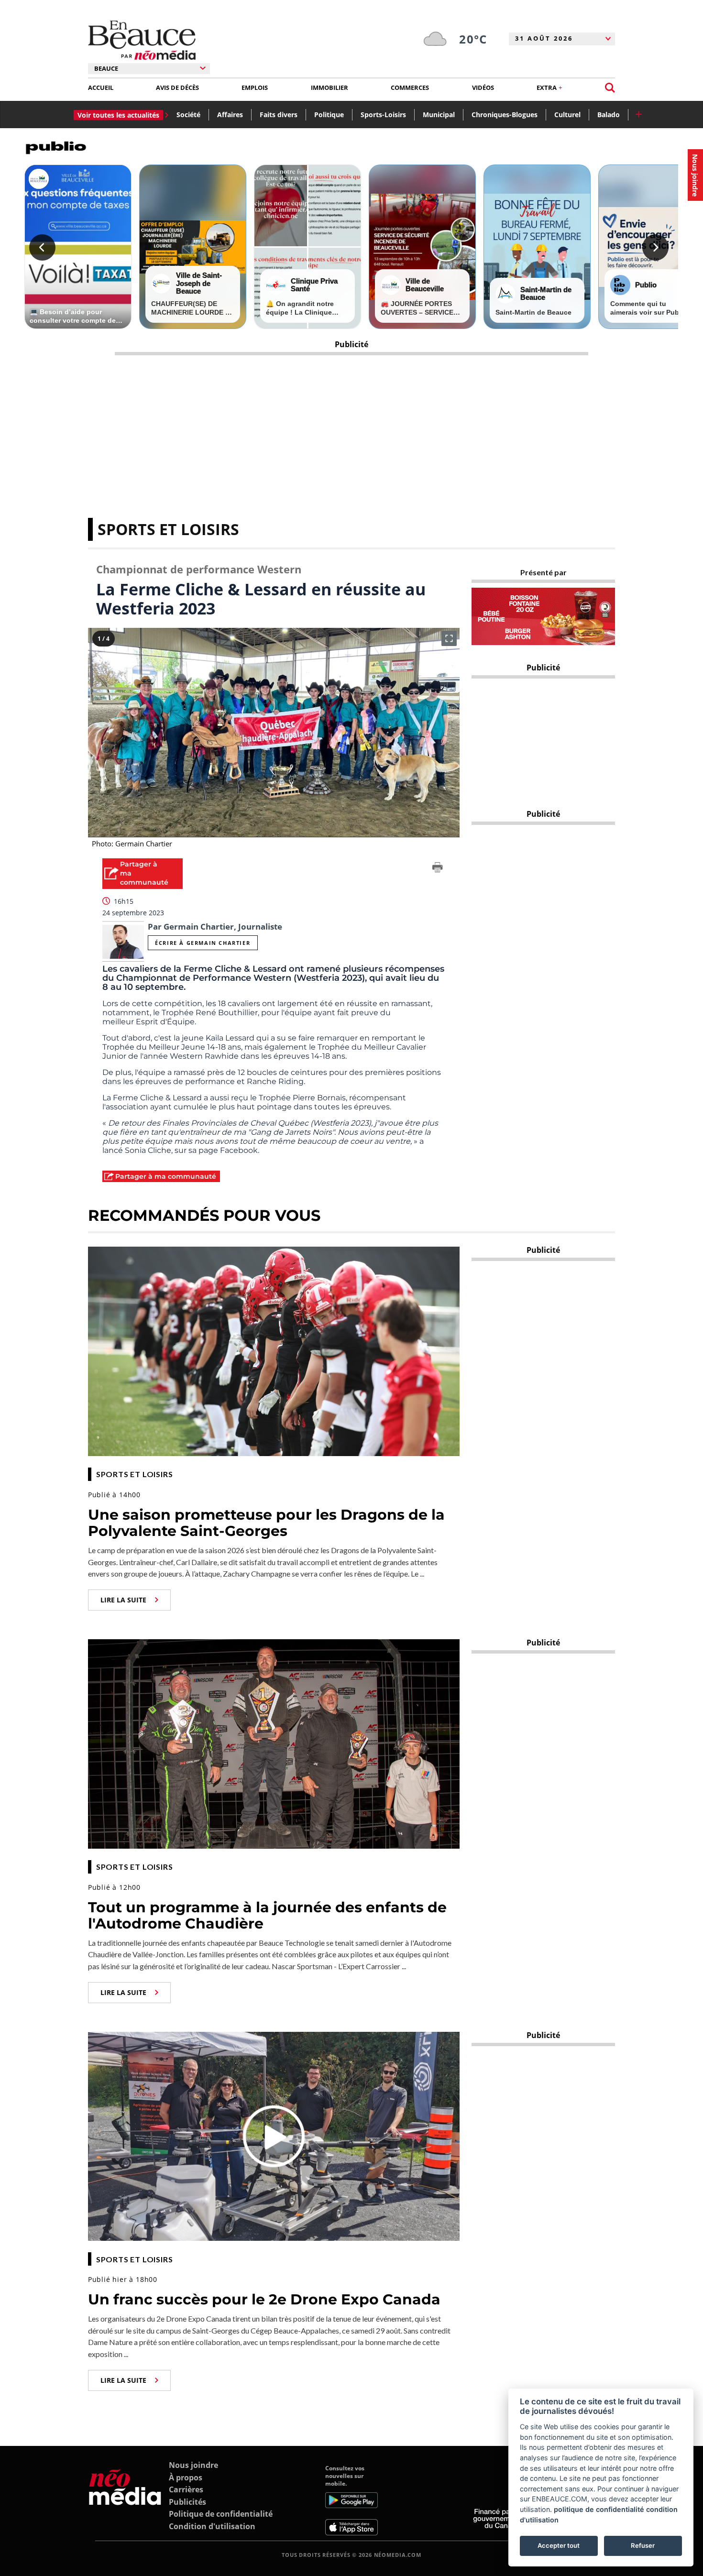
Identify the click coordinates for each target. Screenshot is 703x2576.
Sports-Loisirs (383, 115)
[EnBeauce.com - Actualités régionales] (142, 40)
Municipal (439, 115)
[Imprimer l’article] (438, 869)
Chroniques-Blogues (505, 115)
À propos (186, 2477)
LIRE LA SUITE (123, 1600)
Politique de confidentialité (221, 2514)
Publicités (187, 2502)
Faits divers (279, 115)
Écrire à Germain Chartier (203, 943)
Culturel (567, 115)
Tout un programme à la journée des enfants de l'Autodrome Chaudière (267, 1916)
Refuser (643, 2545)
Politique (329, 115)
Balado (609, 115)
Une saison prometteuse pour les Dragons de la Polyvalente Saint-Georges (266, 1523)
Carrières (186, 2489)
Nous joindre (193, 2465)
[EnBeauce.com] (125, 2500)
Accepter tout (559, 2545)
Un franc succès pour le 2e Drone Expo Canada (264, 2299)
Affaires (230, 115)
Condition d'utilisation (212, 2526)
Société (188, 115)
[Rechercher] (610, 88)
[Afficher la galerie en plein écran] (449, 638)
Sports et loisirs (168, 529)
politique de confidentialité (599, 2509)
